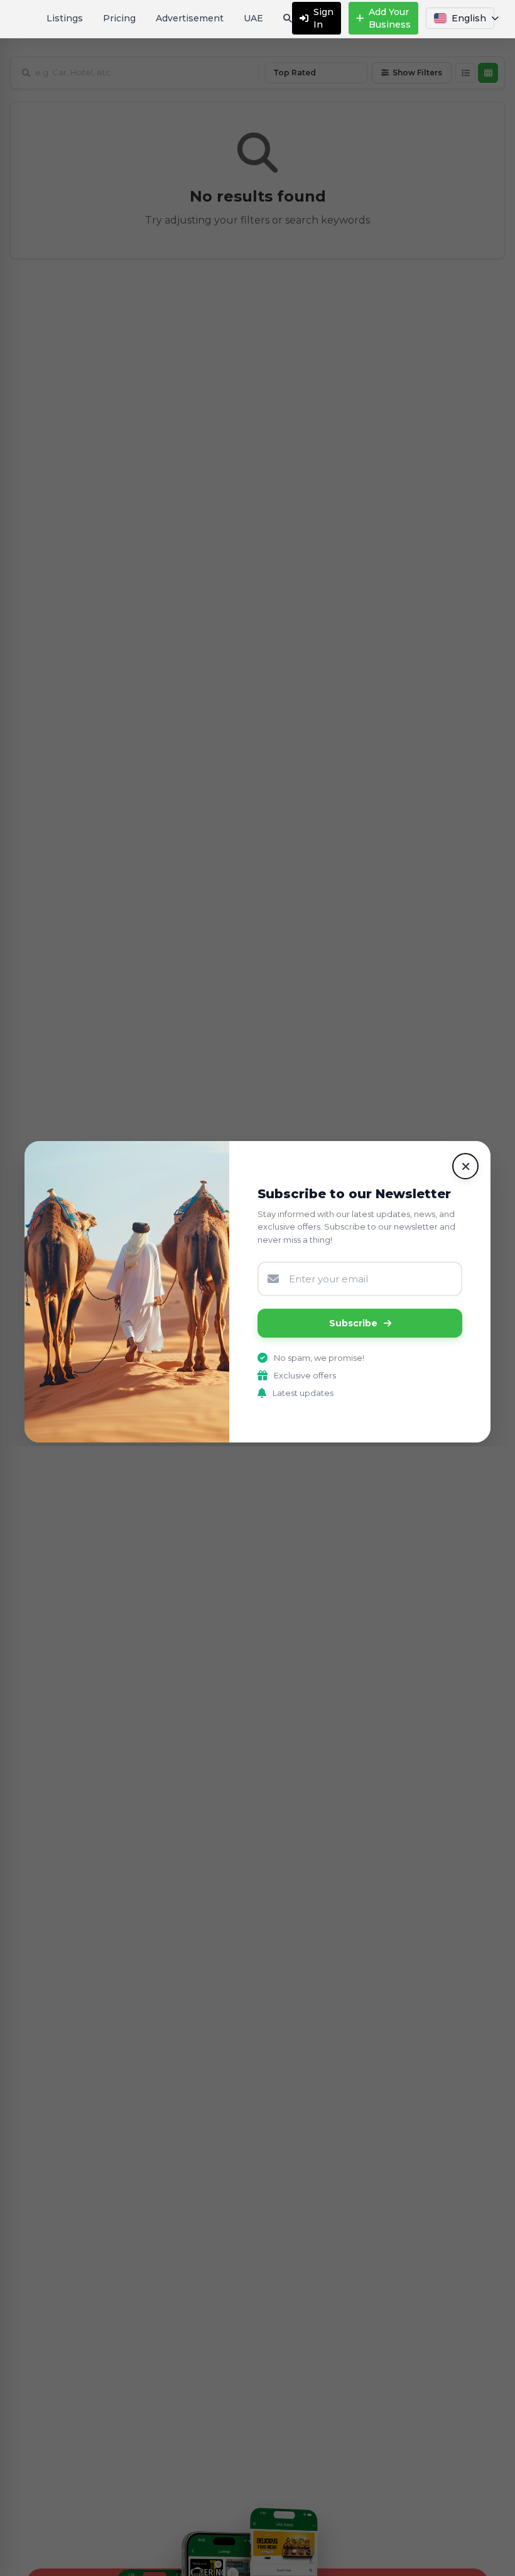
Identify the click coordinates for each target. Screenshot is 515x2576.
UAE (253, 18)
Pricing (119, 18)
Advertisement (190, 18)
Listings (65, 18)
